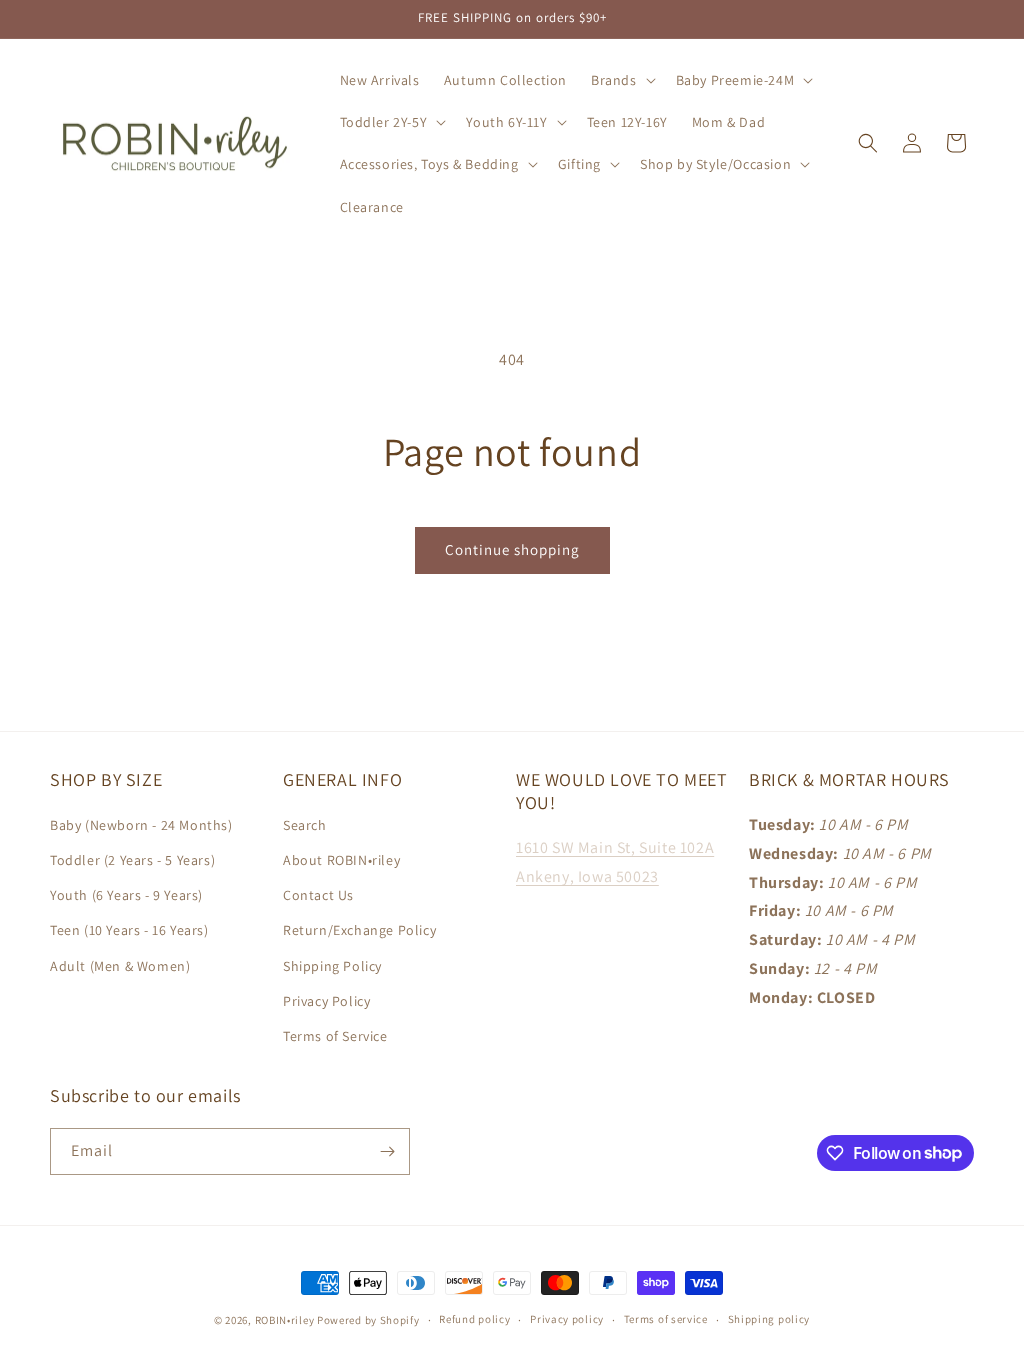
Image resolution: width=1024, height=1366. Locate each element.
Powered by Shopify (368, 1320)
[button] (621, 80)
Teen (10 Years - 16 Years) (129, 930)
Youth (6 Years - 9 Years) (126, 895)
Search (305, 825)
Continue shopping (512, 549)
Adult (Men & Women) (120, 966)
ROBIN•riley (285, 1320)
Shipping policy (769, 1319)
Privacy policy (567, 1319)
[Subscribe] (387, 1151)
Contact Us (318, 895)
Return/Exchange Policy (359, 930)
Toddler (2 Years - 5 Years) (132, 860)
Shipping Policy (332, 966)
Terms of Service (335, 1036)
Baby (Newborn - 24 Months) (141, 825)
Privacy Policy (326, 1001)
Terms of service (666, 1319)
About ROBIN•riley (341, 860)
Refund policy (474, 1319)
